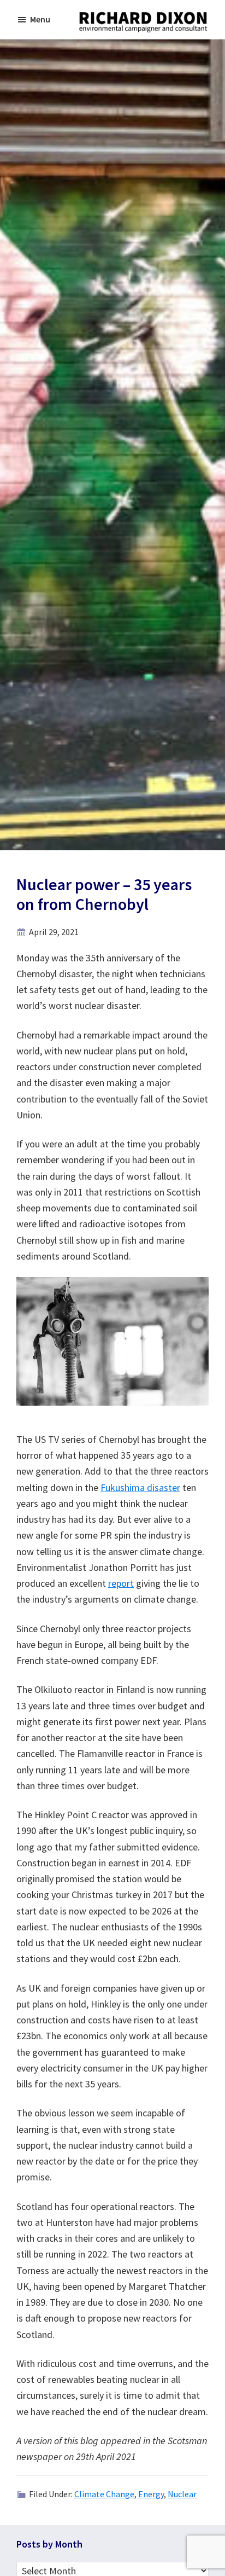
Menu (40, 19)
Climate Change (104, 2494)
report (121, 1583)
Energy (151, 2494)
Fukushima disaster (140, 1487)
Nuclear (182, 2494)
